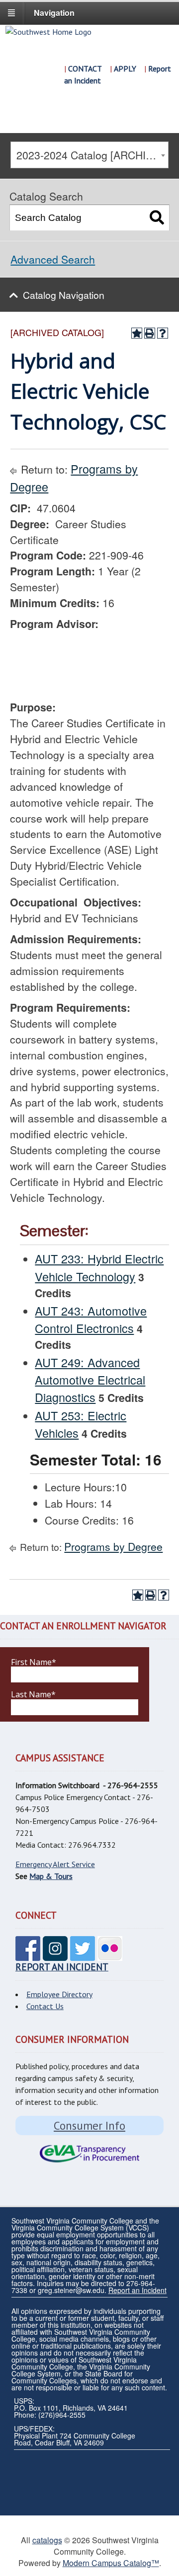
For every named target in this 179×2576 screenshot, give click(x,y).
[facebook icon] (28, 1955)
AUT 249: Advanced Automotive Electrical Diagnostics (90, 1380)
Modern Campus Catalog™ (111, 2563)
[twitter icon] (83, 1955)
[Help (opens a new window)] (163, 333)
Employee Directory (59, 1994)
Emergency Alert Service (55, 1864)
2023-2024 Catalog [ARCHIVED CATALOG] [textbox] (92, 155)
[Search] (157, 218)
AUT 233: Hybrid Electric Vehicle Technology (99, 1267)
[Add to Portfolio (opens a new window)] (137, 333)
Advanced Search (53, 259)
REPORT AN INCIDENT (62, 1967)
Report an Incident (137, 2290)
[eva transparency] (89, 2154)
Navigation (54, 13)
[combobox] (89, 155)
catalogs (47, 2540)
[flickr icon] (110, 1955)
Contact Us (45, 2006)
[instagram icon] (55, 1955)
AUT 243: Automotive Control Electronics (91, 1319)
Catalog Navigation (64, 295)
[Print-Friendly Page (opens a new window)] (150, 333)
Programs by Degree (113, 1546)
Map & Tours (51, 1876)
